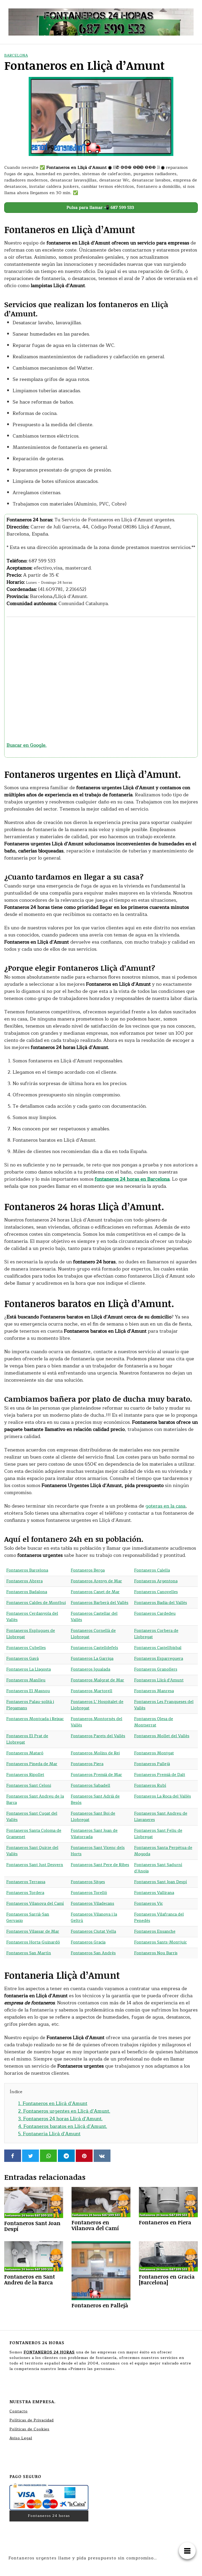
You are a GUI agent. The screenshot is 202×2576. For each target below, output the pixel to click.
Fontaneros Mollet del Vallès (162, 1736)
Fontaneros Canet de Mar (95, 1592)
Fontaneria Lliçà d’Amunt (49, 2134)
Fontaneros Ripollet (25, 1775)
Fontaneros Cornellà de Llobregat (93, 1634)
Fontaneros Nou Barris (156, 1953)
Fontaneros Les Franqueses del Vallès (164, 1705)
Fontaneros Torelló (89, 1893)
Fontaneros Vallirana (154, 1893)
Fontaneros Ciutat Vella (93, 1932)
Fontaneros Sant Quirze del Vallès (32, 1851)
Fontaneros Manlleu (26, 1680)
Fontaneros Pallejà (152, 1764)
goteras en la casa (165, 1506)
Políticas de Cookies (29, 2429)
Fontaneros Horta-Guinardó (33, 1942)
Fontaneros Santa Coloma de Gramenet (34, 1834)
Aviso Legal (21, 2438)
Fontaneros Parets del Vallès (98, 1736)
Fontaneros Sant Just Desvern (35, 1865)
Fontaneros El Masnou (28, 1691)
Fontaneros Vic (148, 1904)
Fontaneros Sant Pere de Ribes (100, 1865)
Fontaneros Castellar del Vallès (94, 1617)
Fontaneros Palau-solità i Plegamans (30, 1705)
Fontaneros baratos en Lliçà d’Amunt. (63, 2126)
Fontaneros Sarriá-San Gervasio (28, 1918)
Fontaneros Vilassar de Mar (33, 1932)
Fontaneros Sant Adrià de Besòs (95, 1800)
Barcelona (16, 55)
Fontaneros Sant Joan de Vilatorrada (94, 1834)
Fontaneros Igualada (90, 1669)
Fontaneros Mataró (25, 1753)
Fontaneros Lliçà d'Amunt (159, 1680)
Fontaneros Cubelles (26, 1648)
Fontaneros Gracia (88, 1942)
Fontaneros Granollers (156, 1669)
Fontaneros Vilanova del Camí (35, 1904)
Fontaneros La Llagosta (29, 1669)
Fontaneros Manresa (154, 1691)
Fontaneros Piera (87, 1764)
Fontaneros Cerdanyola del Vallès (32, 1617)
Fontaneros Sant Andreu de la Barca (35, 1800)
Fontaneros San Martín (29, 1953)
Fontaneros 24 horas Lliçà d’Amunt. (60, 2119)
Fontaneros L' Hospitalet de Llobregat (97, 1705)
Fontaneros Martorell (92, 1691)
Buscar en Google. (27, 745)
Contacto (19, 2411)
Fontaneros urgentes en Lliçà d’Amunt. (64, 2111)
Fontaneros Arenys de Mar (96, 1581)
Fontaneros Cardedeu (155, 1614)
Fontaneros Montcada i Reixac (35, 1719)
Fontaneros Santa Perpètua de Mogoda (163, 1851)
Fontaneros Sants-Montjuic (160, 1942)
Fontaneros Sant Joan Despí (161, 1882)
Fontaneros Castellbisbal (158, 1648)
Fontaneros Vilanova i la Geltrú (94, 1918)
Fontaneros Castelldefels (94, 1648)
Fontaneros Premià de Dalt (160, 1775)
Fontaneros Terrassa (26, 1882)
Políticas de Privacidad (32, 2420)
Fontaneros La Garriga (92, 1659)
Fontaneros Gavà (22, 1659)
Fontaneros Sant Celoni (29, 1786)
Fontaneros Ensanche (155, 1932)
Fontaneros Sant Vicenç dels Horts (98, 1851)
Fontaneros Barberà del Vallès (100, 1603)
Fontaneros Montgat (154, 1753)
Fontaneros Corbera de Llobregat (156, 1634)
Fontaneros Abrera (24, 1581)
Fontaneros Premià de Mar (96, 1775)
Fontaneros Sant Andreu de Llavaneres (161, 1817)
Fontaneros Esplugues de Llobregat (31, 1634)
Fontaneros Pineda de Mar (32, 1764)
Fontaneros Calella (152, 1570)
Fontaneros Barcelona (27, 1570)
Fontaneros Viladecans (92, 1904)
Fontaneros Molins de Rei (95, 1753)
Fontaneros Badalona (27, 1592)
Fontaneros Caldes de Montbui (36, 1603)
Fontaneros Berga (88, 1570)
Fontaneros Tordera (25, 1893)
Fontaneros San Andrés (93, 1953)
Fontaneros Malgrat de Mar (97, 1680)
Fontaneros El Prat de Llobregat (27, 1739)
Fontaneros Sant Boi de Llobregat (93, 1817)
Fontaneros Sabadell (90, 1786)
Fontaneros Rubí (150, 1786)
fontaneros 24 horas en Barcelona (132, 1179)
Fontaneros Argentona (156, 1581)
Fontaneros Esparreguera (159, 1659)
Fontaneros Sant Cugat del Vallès (32, 1817)
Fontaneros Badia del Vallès (161, 1603)
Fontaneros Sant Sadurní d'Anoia (158, 1868)
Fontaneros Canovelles (156, 1592)
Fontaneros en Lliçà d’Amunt (53, 2103)
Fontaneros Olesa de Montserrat (154, 1722)
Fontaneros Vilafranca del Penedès (159, 1918)
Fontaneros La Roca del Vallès (163, 1796)
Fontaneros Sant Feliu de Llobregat (158, 1834)
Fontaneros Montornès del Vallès (97, 1722)
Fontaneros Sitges (88, 1882)
